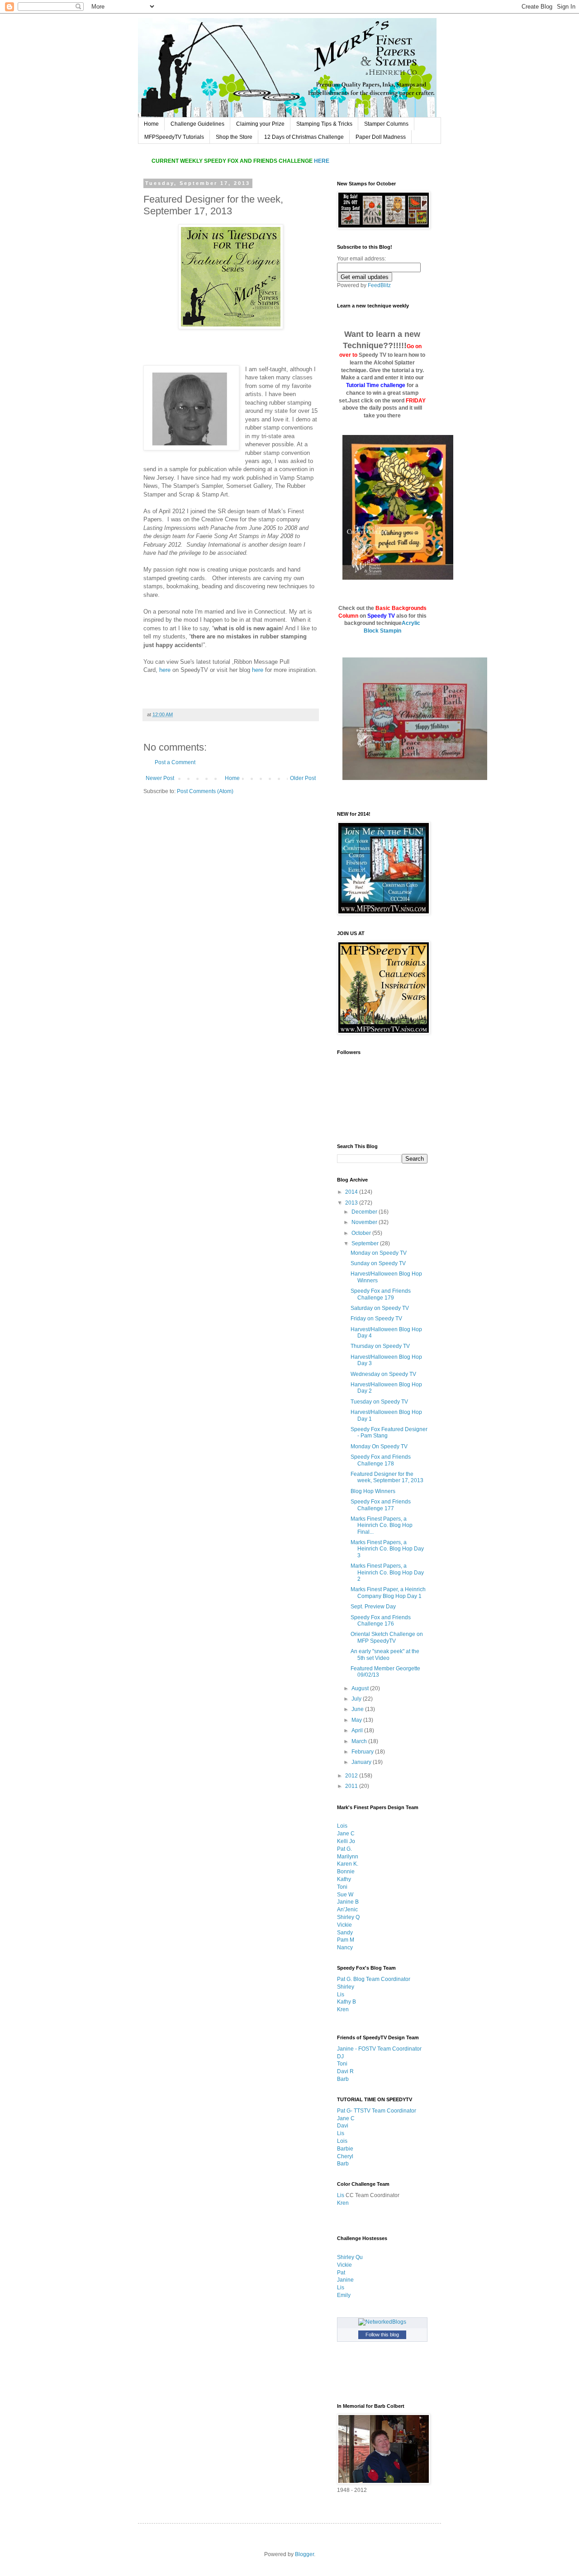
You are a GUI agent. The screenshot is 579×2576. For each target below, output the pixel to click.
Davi (343, 2126)
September (366, 1243)
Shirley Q (348, 1917)
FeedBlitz (379, 285)
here (165, 670)
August (361, 1688)
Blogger (304, 2554)
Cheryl (345, 2156)
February (363, 1752)
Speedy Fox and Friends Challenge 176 (381, 1621)
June (358, 1709)
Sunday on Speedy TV (378, 1263)
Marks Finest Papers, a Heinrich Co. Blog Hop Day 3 (387, 1549)
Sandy (345, 1933)
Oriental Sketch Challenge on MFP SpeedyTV (387, 1637)
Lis (341, 1995)
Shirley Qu (350, 2257)
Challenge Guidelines (197, 124)
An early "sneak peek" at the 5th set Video (385, 1654)
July (357, 1699)
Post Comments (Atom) (205, 791)
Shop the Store (234, 137)
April (358, 1730)
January (362, 1762)
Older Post (303, 778)
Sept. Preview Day (373, 1607)
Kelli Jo (346, 1841)
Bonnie (346, 1872)
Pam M (346, 1940)
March (360, 1741)
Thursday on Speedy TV (380, 1346)
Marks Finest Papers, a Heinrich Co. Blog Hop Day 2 (387, 1572)
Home (151, 124)
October (362, 1233)
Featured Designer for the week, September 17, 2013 (387, 1477)
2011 (352, 1786)
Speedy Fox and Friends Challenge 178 (381, 1460)
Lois (342, 1826)
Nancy (345, 1947)
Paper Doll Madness (381, 137)
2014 (352, 1192)
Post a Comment (175, 762)
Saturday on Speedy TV (380, 1308)
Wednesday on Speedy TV (383, 1374)
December (365, 1212)
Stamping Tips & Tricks (324, 124)
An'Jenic (347, 1910)
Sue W (345, 1895)
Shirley (346, 1987)
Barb (343, 2079)
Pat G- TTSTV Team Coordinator (377, 2111)
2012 (352, 1776)
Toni (342, 1887)
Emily (344, 2295)
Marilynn (348, 1857)
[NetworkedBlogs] (382, 2322)
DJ (340, 2056)
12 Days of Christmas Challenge (304, 137)
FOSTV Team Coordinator (390, 2049)
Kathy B (346, 2002)
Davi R (345, 2071)
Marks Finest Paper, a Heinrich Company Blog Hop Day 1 (388, 1593)
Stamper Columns (386, 124)
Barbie (345, 2149)
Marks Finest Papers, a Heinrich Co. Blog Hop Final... (382, 1525)
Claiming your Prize (260, 124)
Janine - (348, 2049)
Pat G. (344, 1849)
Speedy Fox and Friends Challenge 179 (381, 1294)
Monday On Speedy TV (379, 1446)
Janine (345, 2280)
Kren (343, 2009)
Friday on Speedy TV (376, 1319)
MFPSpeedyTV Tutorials (174, 137)
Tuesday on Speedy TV (379, 1402)
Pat (341, 2273)
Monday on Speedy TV (379, 1253)
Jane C (346, 1834)
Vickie (344, 1925)
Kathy (344, 1879)
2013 (352, 1203)
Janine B (348, 1902)
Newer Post (160, 778)
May (357, 1720)
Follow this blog (382, 2335)
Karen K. (348, 1864)
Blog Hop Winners (373, 1491)
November (365, 1222)
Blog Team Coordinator (382, 1979)
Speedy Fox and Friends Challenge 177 (381, 1505)
